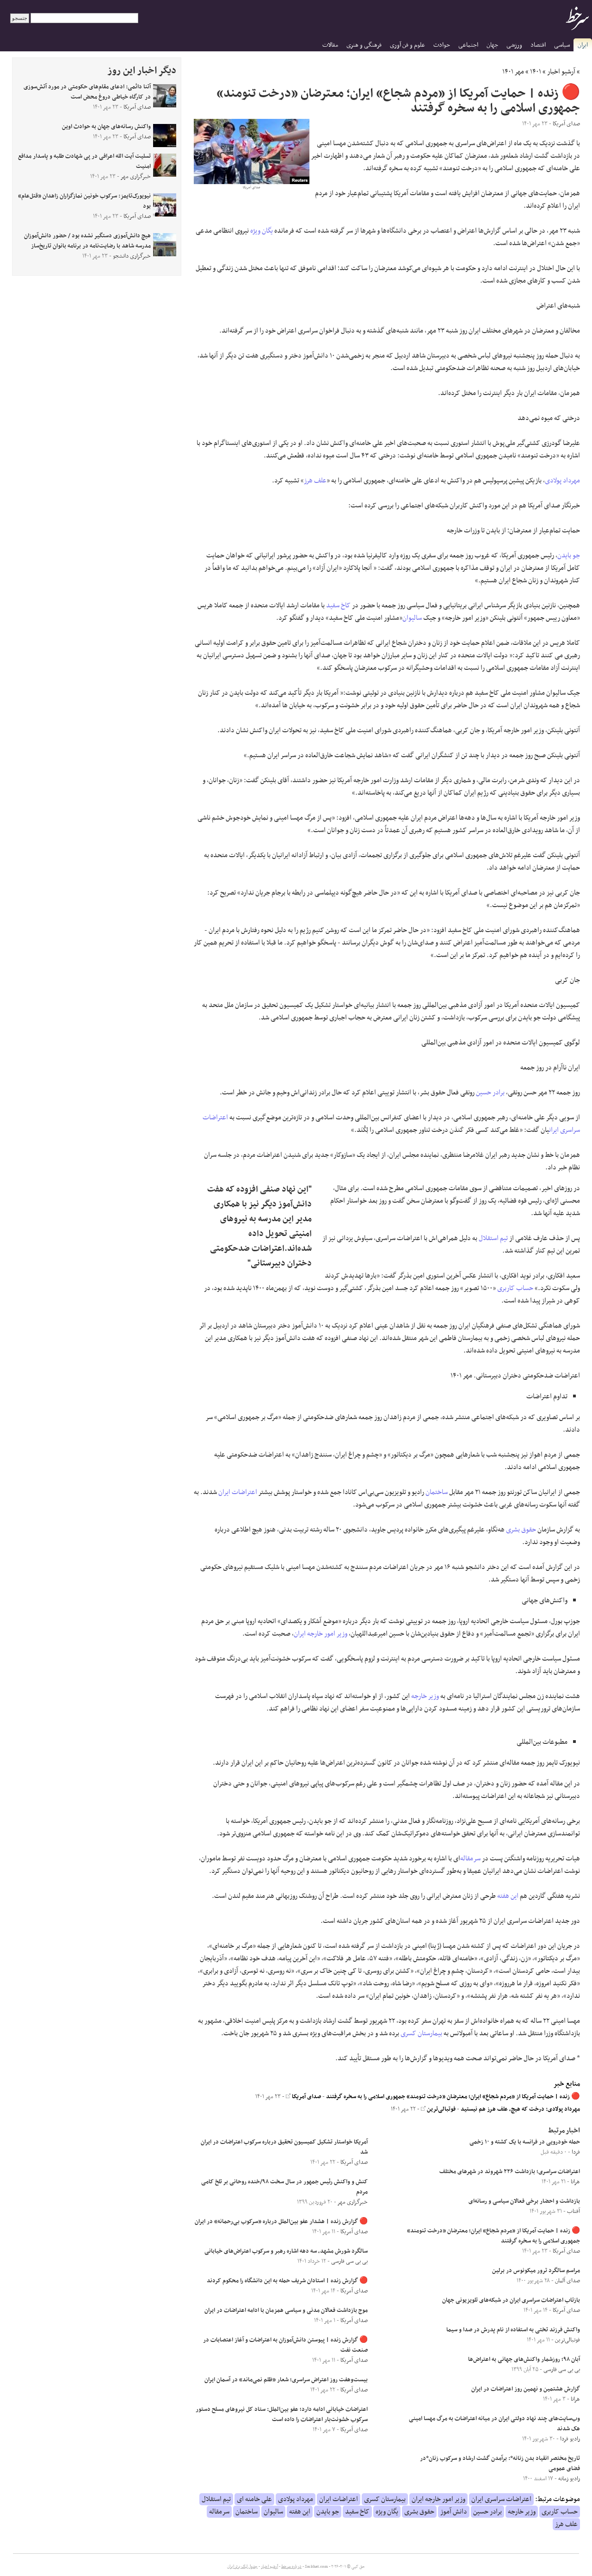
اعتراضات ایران (238, 1492)
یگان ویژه (262, 231)
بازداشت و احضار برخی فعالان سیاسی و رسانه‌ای (524, 2201)
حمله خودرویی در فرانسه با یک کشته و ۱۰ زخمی (525, 2142)
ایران (583, 45)
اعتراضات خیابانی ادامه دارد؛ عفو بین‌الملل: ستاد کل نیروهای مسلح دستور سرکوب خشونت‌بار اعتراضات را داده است (282, 2415)
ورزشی (514, 45)
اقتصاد (538, 45)
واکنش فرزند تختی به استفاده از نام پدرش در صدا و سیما (513, 2330)
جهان (492, 45)
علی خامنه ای (254, 2499)
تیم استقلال (493, 1238)
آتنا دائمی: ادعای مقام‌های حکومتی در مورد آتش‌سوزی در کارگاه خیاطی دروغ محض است (87, 92)
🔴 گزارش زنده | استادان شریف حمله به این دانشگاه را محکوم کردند (287, 2281)
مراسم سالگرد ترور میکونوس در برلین (536, 2271)
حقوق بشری (521, 1530)
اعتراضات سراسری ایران (501, 2499)
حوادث (442, 45)
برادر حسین (490, 1093)
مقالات (330, 45)
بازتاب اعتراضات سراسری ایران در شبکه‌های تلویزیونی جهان (511, 2300)
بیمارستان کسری (421, 2033)
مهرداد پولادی (562, 481)
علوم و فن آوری (407, 45)
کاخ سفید (338, 605)
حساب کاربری (515, 1288)
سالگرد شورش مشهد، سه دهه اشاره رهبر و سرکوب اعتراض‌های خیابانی (286, 2251)
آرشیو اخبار (561, 72)
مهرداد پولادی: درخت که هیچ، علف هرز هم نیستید (520, 2109)
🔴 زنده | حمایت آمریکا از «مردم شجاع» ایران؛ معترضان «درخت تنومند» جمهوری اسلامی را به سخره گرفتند (453, 2097)
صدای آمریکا (306, 2097)
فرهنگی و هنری (364, 45)
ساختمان (437, 1492)
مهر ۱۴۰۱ (513, 72)
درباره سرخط (291, 2567)
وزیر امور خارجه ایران (321, 1634)
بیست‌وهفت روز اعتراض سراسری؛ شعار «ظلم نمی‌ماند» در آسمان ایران (286, 2380)
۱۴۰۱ (536, 72)
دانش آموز (454, 2512)
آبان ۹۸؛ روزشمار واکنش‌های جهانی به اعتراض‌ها (524, 2360)
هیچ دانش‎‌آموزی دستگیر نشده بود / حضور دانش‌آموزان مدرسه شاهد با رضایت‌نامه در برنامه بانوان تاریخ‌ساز (87, 241)
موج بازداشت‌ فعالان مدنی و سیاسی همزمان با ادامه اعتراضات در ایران (286, 2310)
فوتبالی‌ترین (441, 2109)
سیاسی (562, 45)
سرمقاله (470, 1859)
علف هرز (315, 481)
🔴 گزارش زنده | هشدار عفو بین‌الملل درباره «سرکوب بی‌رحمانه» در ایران (281, 2222)
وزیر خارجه (425, 1696)
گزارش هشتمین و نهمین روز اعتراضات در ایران (526, 2389)
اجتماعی (468, 45)
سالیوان (412, 618)
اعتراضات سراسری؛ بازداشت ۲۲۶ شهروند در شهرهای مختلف (510, 2172)
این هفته (508, 1896)
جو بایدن (569, 556)
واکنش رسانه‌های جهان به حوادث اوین (106, 127)
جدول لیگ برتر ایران (242, 2567)
